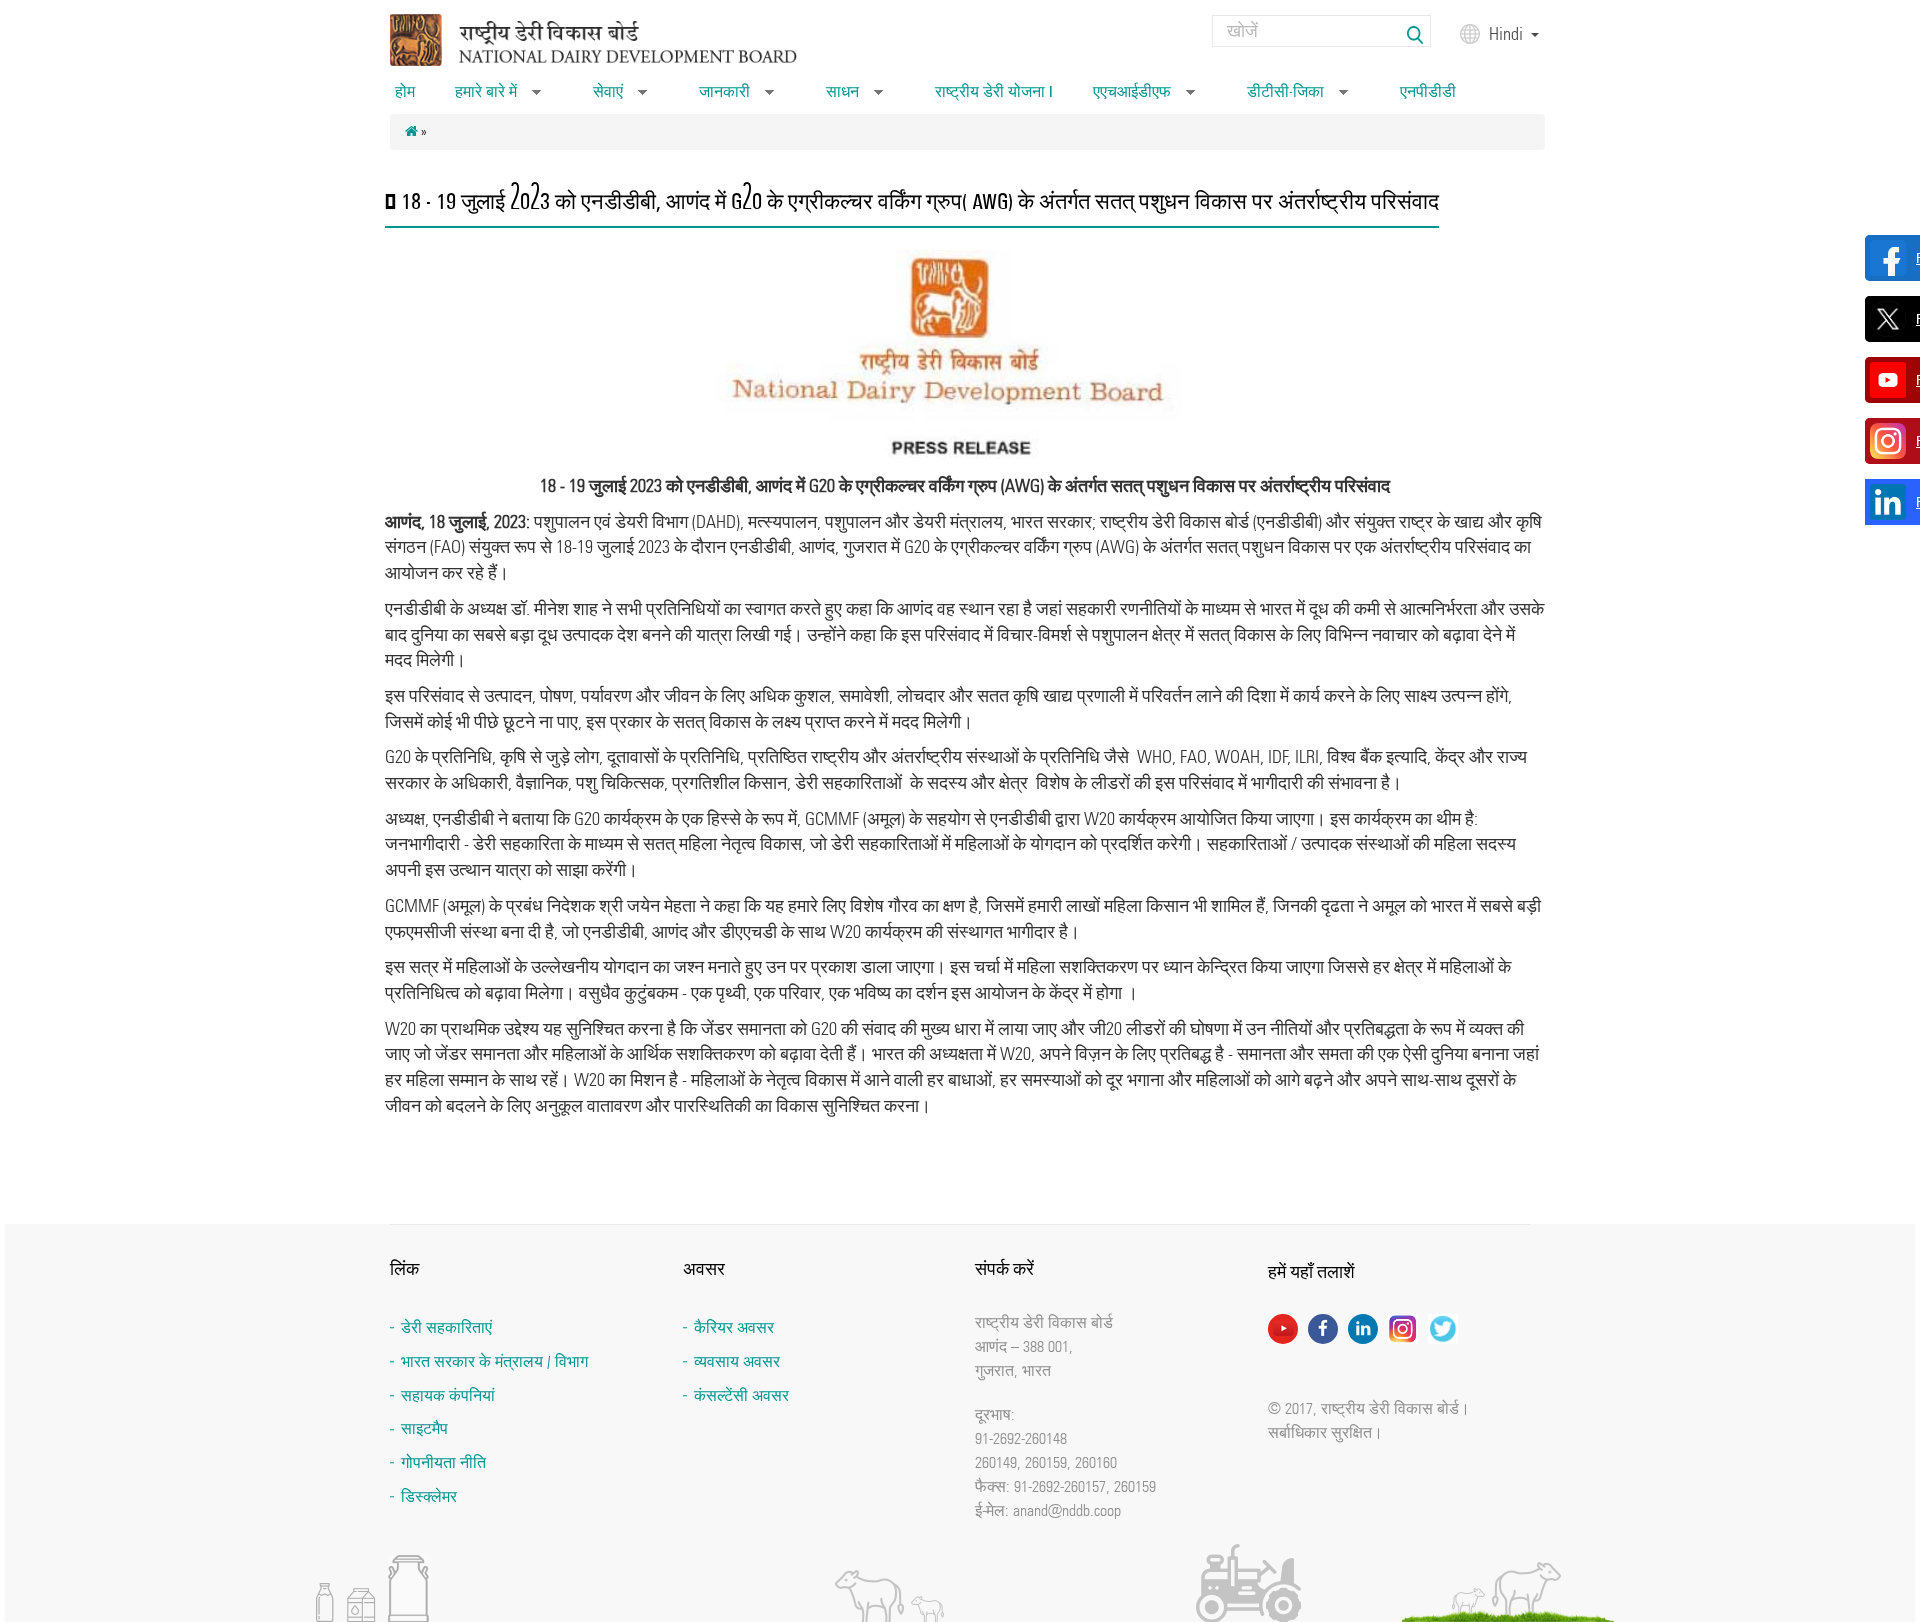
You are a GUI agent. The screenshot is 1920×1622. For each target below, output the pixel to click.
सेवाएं (620, 98)
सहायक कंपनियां (448, 1395)
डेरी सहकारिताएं (446, 1327)
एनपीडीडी (1428, 91)
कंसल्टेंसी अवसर (741, 1395)
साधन (854, 98)
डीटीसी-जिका (1297, 98)
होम (405, 91)
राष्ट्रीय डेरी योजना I (994, 91)
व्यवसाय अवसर (737, 1361)
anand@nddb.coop (1067, 1510)
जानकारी (736, 98)
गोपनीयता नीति (443, 1462)
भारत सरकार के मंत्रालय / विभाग (494, 1361)
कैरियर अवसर (734, 1327)
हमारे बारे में (498, 98)
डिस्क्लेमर (429, 1496)
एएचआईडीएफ (1144, 98)
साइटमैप (424, 1428)
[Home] (619, 38)
